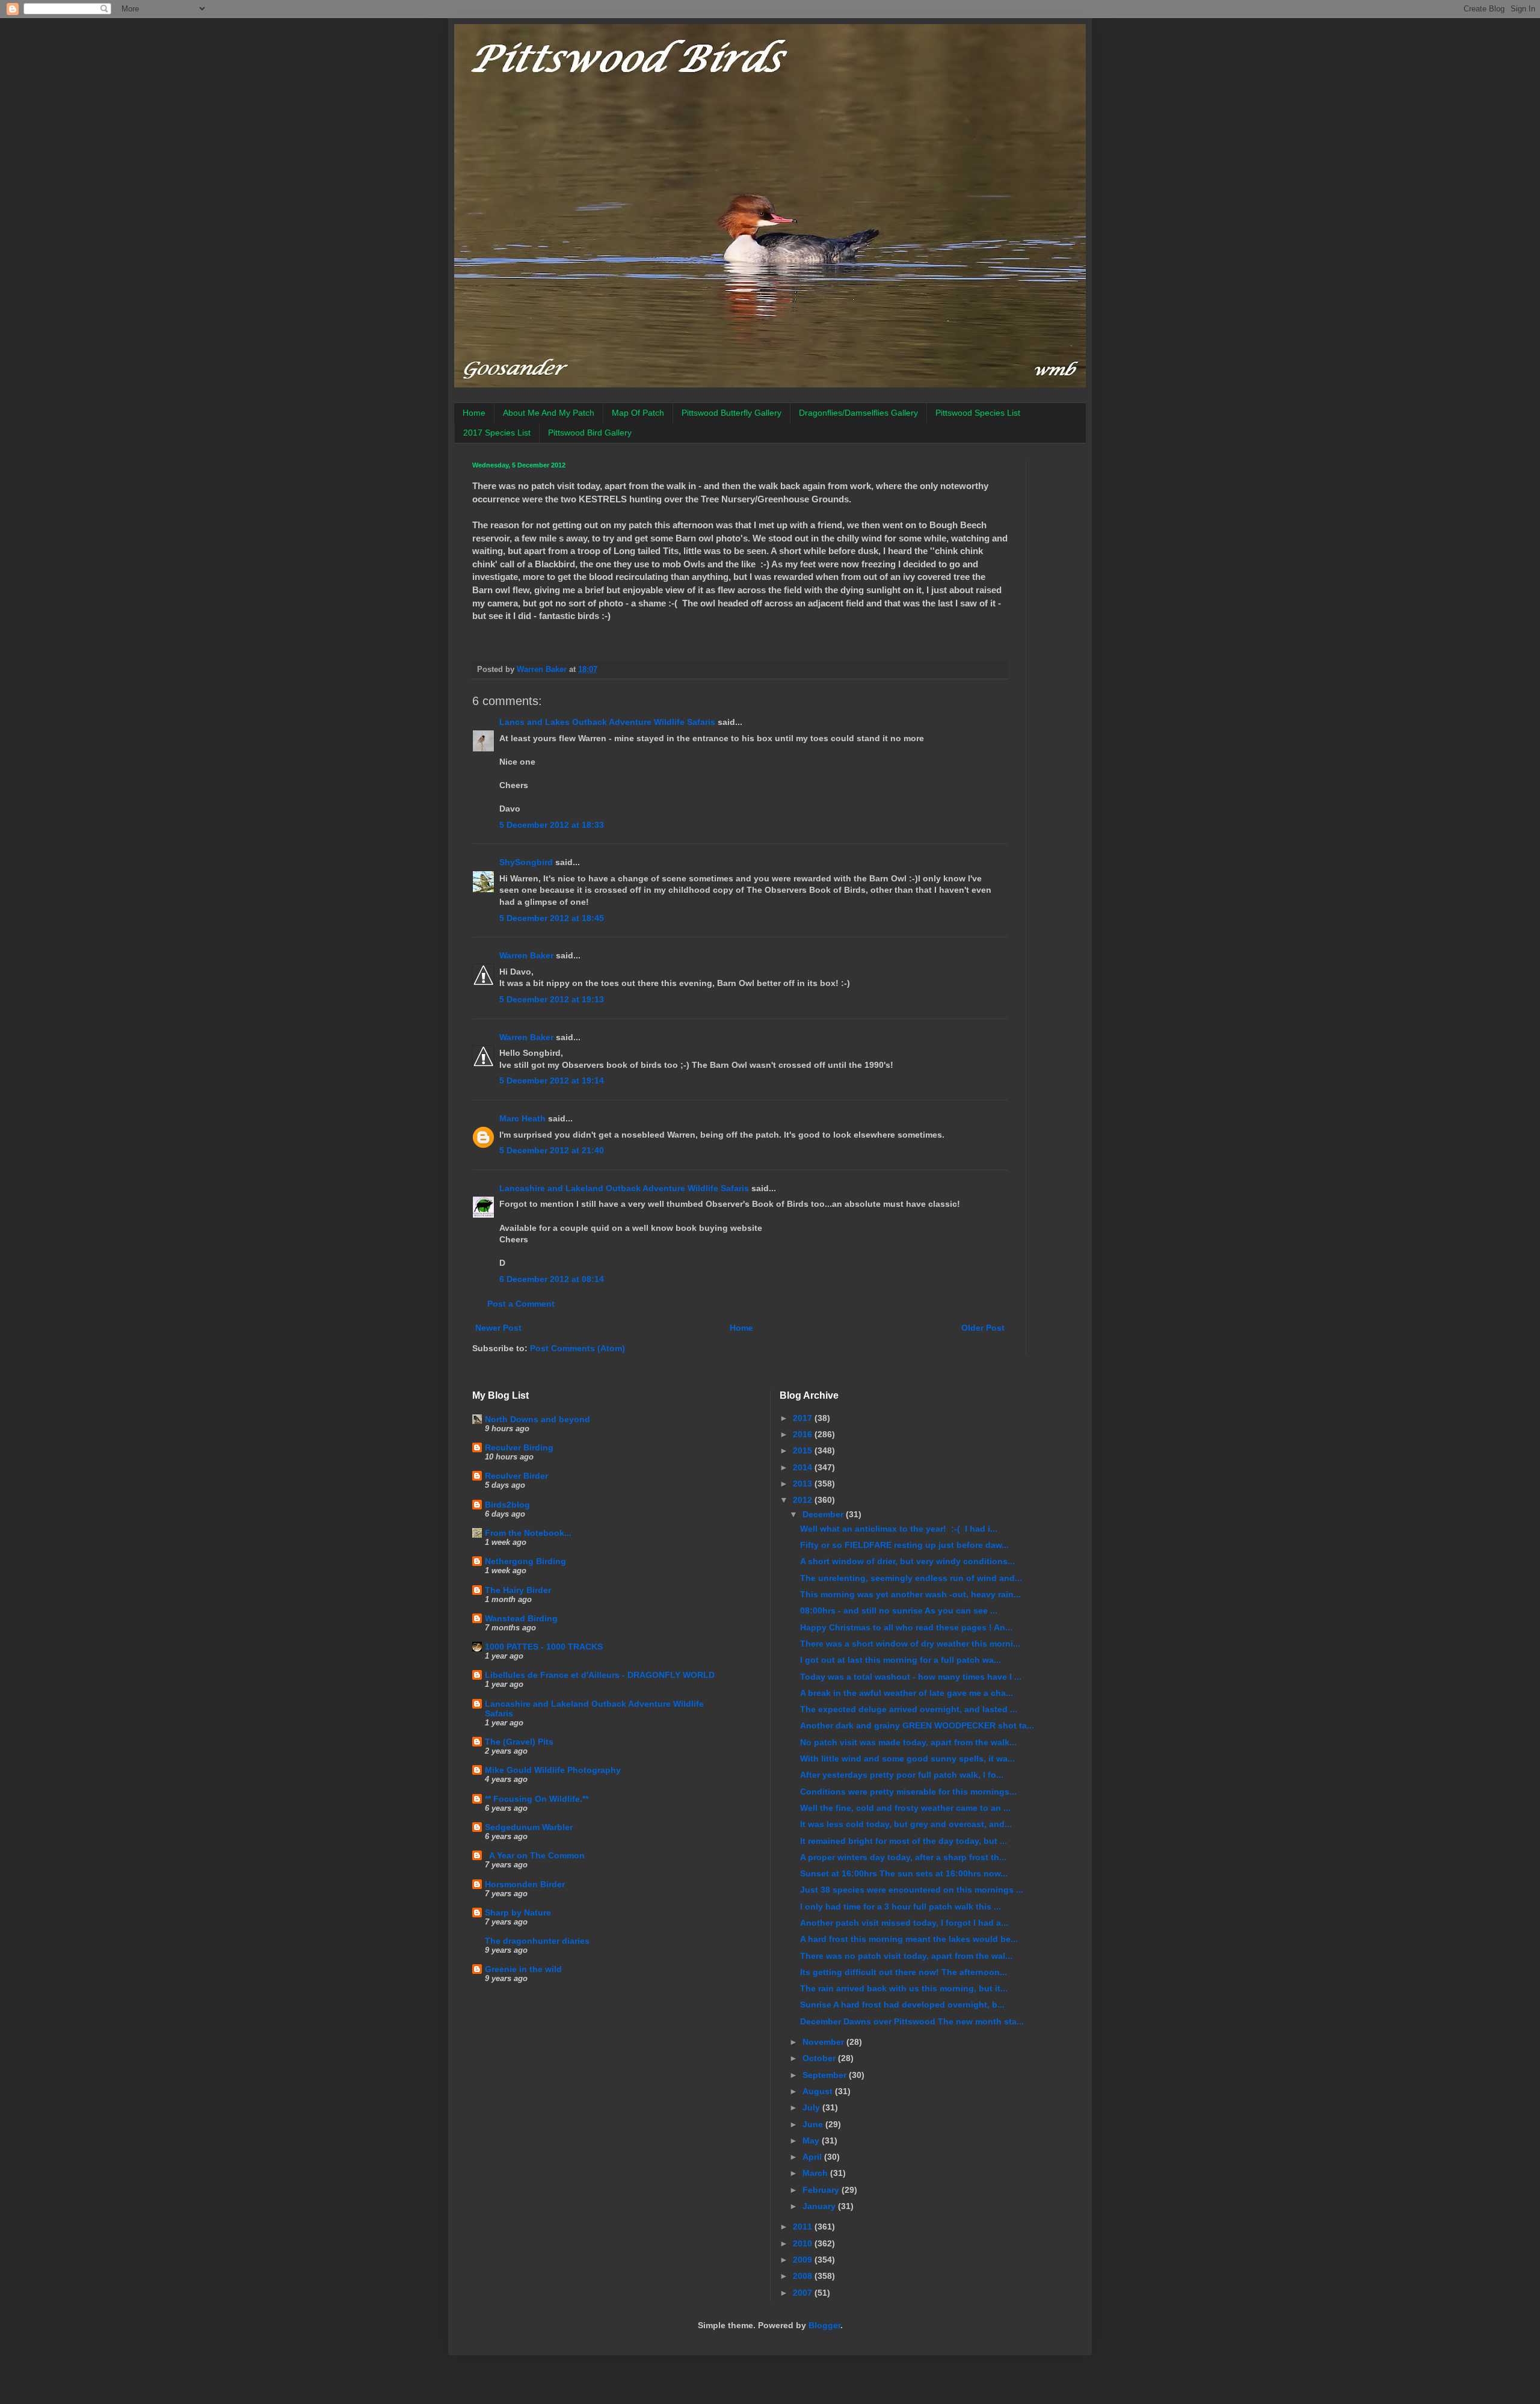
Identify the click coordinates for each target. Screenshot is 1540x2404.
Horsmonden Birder (525, 1884)
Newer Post (498, 1328)
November (824, 2042)
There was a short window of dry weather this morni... (910, 1644)
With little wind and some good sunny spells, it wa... (907, 1758)
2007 (804, 2293)
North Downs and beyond (537, 1419)
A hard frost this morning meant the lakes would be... (909, 1939)
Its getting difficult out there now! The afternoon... (904, 1972)
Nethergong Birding (525, 1561)
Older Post (983, 1328)
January (820, 2206)
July (812, 2107)
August (819, 2091)
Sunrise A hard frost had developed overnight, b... (902, 2005)
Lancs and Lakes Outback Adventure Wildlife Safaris (607, 722)
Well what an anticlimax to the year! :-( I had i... (899, 1529)
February (822, 2190)
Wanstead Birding (521, 1618)
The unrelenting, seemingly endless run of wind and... (911, 1578)
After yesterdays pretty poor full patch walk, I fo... (902, 1775)
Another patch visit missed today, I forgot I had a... (904, 1923)
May (812, 2140)
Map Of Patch (638, 413)
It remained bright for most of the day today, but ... (904, 1841)
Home (474, 413)
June (814, 2124)
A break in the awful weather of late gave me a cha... (907, 1693)
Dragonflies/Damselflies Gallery (858, 413)
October (820, 2058)
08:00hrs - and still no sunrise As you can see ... (899, 1610)
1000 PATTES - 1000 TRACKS (544, 1647)
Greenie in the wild (523, 1969)
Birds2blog (507, 1505)
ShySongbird (526, 862)
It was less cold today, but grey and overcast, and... (906, 1824)
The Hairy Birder (518, 1590)
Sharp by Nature (518, 1912)
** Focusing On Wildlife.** (537, 1799)
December (824, 1514)
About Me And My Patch (549, 413)
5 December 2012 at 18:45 (552, 918)
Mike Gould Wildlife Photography (553, 1770)
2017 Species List (497, 433)
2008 (804, 2276)
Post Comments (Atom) (577, 1348)
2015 (804, 1450)
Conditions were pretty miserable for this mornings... (908, 1792)
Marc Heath (522, 1118)
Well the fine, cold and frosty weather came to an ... (905, 1808)
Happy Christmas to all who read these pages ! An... (906, 1627)
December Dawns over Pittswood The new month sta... (912, 2021)
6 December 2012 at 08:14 (552, 1279)
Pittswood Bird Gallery (590, 433)
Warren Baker (526, 955)
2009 (804, 2260)
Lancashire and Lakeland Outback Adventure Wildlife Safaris (624, 1188)
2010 (804, 2243)
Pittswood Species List (978, 413)
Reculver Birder (516, 1476)
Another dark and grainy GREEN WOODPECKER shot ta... (917, 1725)
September (826, 2075)
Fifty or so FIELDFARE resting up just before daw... (904, 1545)
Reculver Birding (519, 1447)
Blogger (824, 2325)
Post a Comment (521, 1304)
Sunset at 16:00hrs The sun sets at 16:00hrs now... (904, 1873)
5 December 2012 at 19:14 (552, 1080)
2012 (804, 1500)
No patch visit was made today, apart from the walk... (908, 1742)
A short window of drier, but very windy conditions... (907, 1561)
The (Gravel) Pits (519, 1742)
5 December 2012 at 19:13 (552, 999)
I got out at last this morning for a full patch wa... (901, 1660)
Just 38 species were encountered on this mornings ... (912, 1890)
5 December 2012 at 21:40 (552, 1150)
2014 (804, 1467)
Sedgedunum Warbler (529, 1827)
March (816, 2173)
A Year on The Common (535, 1855)
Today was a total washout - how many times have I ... (911, 1677)
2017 (804, 1418)
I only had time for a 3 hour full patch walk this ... (901, 1906)
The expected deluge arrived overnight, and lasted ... (909, 1709)
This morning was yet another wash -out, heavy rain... (910, 1594)
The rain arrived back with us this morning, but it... (904, 1988)
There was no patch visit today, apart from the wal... (906, 1956)
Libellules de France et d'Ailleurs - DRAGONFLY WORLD (600, 1675)
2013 (804, 1484)
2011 (804, 2227)
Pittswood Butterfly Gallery (731, 413)
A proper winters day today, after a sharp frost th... (903, 1857)
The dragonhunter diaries (537, 1941)
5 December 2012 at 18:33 (552, 825)
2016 (804, 1434)
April (813, 2157)
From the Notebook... (528, 1533)
